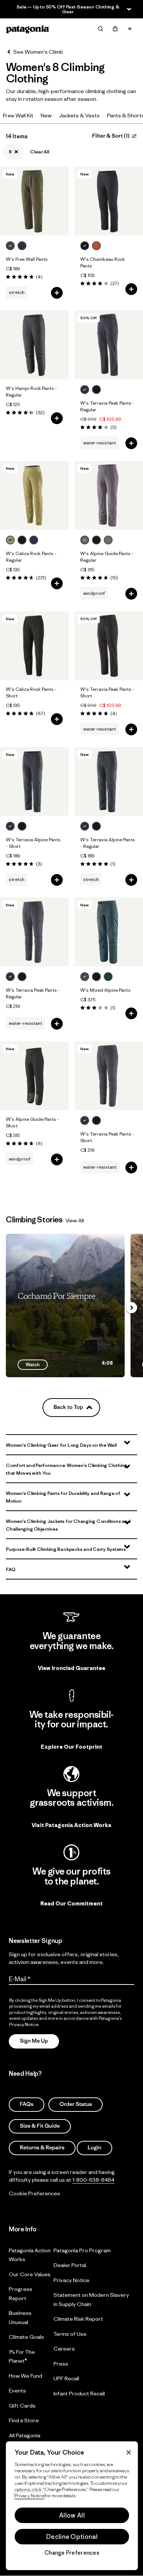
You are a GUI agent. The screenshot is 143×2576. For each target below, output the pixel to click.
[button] (71, 1445)
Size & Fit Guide (40, 2126)
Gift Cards (22, 2405)
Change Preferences (72, 2553)
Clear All (40, 152)
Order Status (76, 2104)
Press (61, 2363)
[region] (72, 2506)
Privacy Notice (71, 2280)
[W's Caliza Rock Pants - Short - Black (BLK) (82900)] (34, 646)
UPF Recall (66, 2378)
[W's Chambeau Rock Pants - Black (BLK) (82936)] (109, 201)
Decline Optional (72, 2537)
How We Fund (25, 2375)
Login (94, 2147)
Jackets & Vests (79, 115)
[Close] (129, 2452)
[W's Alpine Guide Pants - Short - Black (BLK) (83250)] (34, 1076)
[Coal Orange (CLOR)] (96, 246)
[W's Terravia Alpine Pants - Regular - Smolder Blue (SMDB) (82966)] (109, 781)
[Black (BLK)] (85, 246)
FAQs (27, 2104)
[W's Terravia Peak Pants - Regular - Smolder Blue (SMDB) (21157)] (34, 932)
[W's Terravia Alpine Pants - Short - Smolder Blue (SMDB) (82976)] (34, 781)
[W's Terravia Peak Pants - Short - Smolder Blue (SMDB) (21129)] (109, 1076)
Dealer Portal (70, 2265)
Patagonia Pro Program (82, 2250)
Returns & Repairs (42, 2147)
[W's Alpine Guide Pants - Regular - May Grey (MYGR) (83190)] (109, 495)
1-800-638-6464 (93, 2180)
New (46, 115)
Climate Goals (26, 2337)
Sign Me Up (34, 2041)
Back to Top (68, 1407)
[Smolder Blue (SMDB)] (22, 246)
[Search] (100, 29)
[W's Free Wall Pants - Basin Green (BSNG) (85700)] (34, 201)
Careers (64, 2348)
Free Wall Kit (18, 115)
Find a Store (24, 2420)
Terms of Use (70, 2333)
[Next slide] (132, 1308)
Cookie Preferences (34, 2193)
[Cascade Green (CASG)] (108, 977)
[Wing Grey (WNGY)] (108, 540)
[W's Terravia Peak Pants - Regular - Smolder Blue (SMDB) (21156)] (109, 345)
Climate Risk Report (78, 2319)
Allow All (72, 2515)
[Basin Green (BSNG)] (10, 246)
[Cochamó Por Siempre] (65, 1305)
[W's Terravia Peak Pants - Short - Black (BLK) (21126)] (109, 646)
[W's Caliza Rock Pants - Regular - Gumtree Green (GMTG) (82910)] (34, 495)
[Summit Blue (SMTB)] (85, 977)
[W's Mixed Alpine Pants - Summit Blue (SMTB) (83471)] (109, 932)
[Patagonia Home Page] (28, 29)
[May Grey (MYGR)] (85, 540)
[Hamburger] (130, 29)
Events (17, 2390)
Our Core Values (30, 2274)
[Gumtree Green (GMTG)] (10, 540)
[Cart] (115, 29)
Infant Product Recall (79, 2393)
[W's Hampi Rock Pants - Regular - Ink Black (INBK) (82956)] (34, 345)
